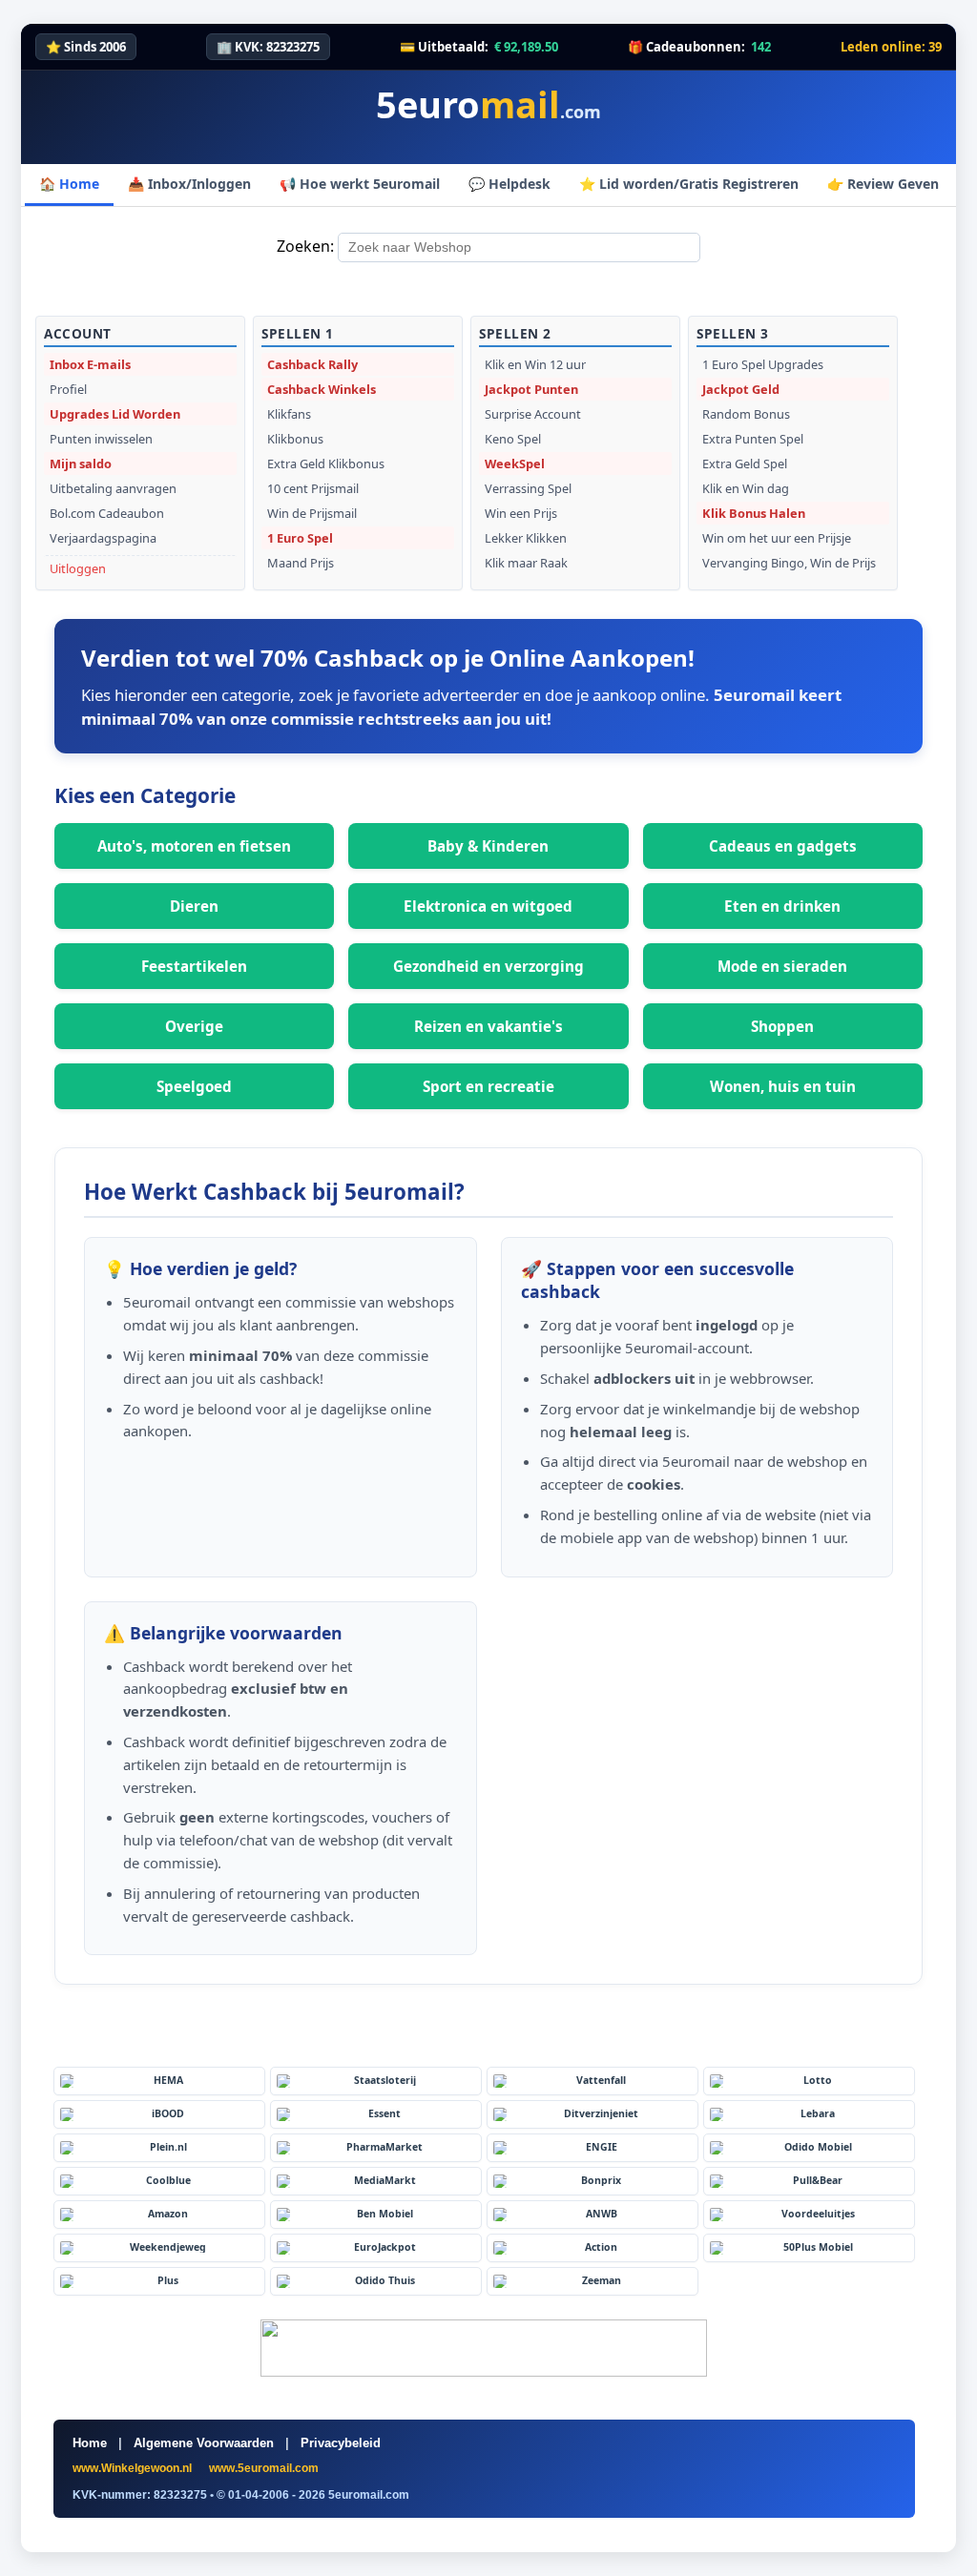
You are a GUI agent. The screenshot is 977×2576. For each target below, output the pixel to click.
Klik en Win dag (746, 488)
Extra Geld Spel (745, 464)
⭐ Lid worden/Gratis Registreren (689, 184)
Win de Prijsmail (312, 513)
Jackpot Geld (741, 389)
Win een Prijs (521, 513)
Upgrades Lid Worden (115, 414)
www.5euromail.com (264, 2468)
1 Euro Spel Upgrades (763, 364)
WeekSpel (515, 464)
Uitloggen (78, 568)
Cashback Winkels (322, 389)
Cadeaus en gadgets (783, 846)
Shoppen (782, 1026)
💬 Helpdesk (509, 184)
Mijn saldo (81, 464)
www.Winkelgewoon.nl (134, 2468)
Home (90, 2443)
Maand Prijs (301, 563)
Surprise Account (533, 414)
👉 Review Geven (883, 184)
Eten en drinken (782, 906)
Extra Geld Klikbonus (326, 464)
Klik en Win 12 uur (535, 364)
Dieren (194, 906)
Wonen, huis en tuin (783, 1086)
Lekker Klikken (526, 538)
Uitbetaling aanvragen (113, 488)
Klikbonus (295, 439)
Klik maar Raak (526, 563)
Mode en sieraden (782, 966)
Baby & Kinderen (488, 846)
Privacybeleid (341, 2443)
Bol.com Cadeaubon (107, 513)
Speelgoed (194, 1086)
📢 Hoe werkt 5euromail (360, 184)
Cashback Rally (312, 364)
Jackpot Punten (531, 389)
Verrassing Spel (528, 488)
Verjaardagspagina (103, 538)
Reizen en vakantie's (488, 1026)
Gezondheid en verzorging (488, 966)
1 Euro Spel (300, 538)
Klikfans (289, 414)
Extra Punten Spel (753, 439)
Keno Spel (513, 439)
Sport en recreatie (488, 1086)
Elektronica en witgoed (488, 906)
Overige (194, 1026)
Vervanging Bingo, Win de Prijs (789, 563)
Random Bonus (746, 414)
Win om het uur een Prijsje (777, 538)
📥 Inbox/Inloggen (189, 184)
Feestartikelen (194, 966)
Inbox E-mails (90, 364)
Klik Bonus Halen (754, 513)
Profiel (68, 389)
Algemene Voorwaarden (204, 2443)
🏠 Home (69, 184)
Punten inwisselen (101, 439)
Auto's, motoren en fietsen (194, 846)
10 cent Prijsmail (313, 488)
